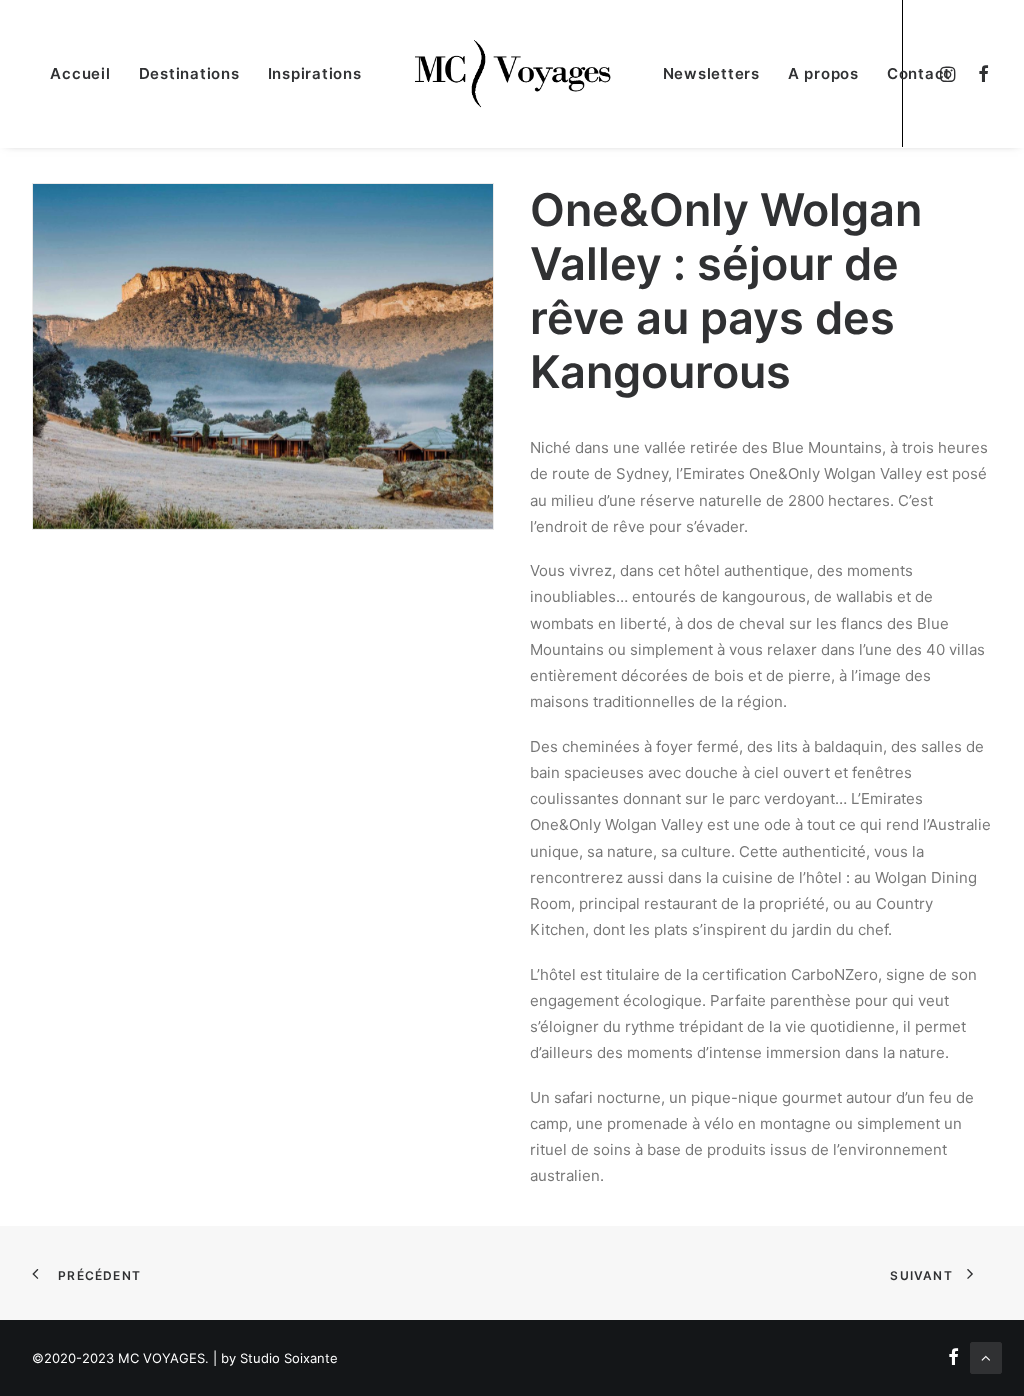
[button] (978, 73)
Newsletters (711, 73)
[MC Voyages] (512, 73)
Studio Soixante (289, 1358)
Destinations (189, 73)
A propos (823, 73)
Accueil (80, 73)
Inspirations (315, 73)
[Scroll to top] (986, 1356)
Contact (919, 73)
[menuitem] (978, 73)
